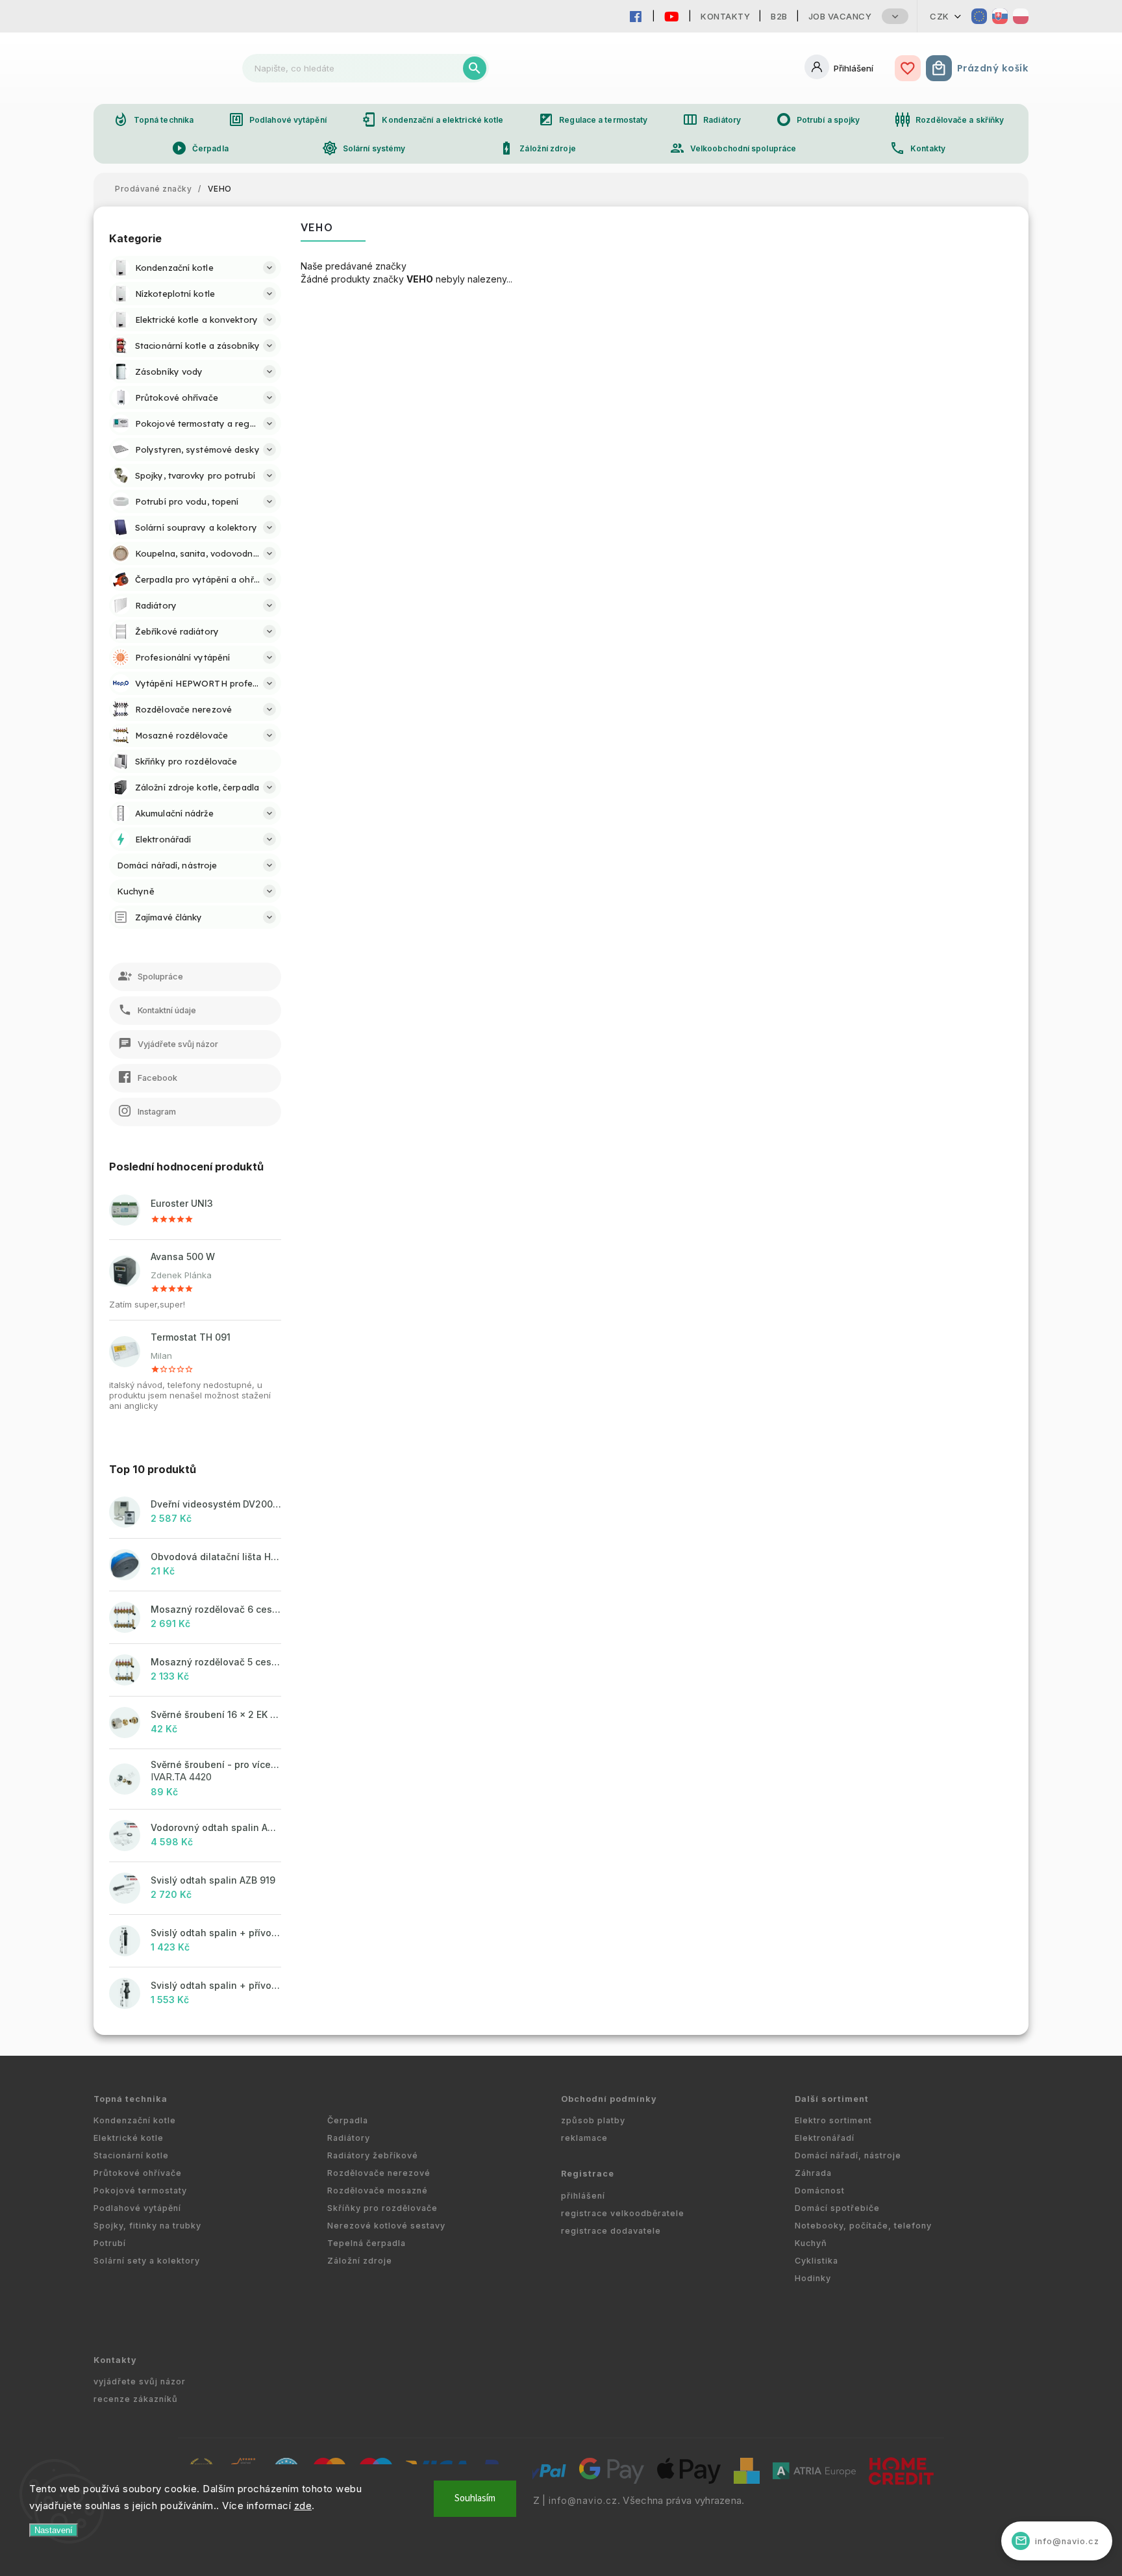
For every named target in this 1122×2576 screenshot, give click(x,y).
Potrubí (110, 2243)
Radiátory (712, 120)
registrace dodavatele (611, 2231)
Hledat (475, 68)
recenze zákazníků (136, 2399)
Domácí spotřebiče (837, 2208)
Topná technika (153, 120)
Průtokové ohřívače (138, 2173)
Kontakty (725, 16)
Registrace (588, 2174)
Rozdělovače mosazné (378, 2191)
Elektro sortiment (833, 2120)
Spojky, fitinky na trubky (147, 2226)
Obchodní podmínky (609, 2099)
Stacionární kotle (131, 2155)
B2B (779, 16)
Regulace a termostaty (593, 120)
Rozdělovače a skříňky (949, 120)
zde (303, 2506)
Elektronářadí (825, 2138)
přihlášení (583, 2196)
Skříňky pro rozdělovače (382, 2208)
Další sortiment (832, 2099)
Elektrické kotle (129, 2138)
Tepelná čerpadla (367, 2243)
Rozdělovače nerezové (379, 2173)
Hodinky (813, 2278)
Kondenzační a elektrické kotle (432, 120)
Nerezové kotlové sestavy (386, 2226)
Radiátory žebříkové (373, 2155)
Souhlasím (475, 2498)
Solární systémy (364, 148)
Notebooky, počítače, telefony (863, 2226)
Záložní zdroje (537, 148)
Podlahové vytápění (278, 120)
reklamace (584, 2138)
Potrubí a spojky (818, 120)
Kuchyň (811, 2243)
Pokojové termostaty (140, 2191)
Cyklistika (817, 2261)
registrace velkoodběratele (623, 2213)
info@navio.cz (583, 2501)
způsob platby (593, 2120)
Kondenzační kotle (135, 2120)
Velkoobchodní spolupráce (733, 148)
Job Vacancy (840, 16)
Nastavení (54, 2530)
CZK (940, 16)
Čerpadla (200, 148)
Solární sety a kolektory (147, 2261)
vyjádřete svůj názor (140, 2381)
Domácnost (820, 2191)
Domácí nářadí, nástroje (848, 2155)
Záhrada (813, 2173)
